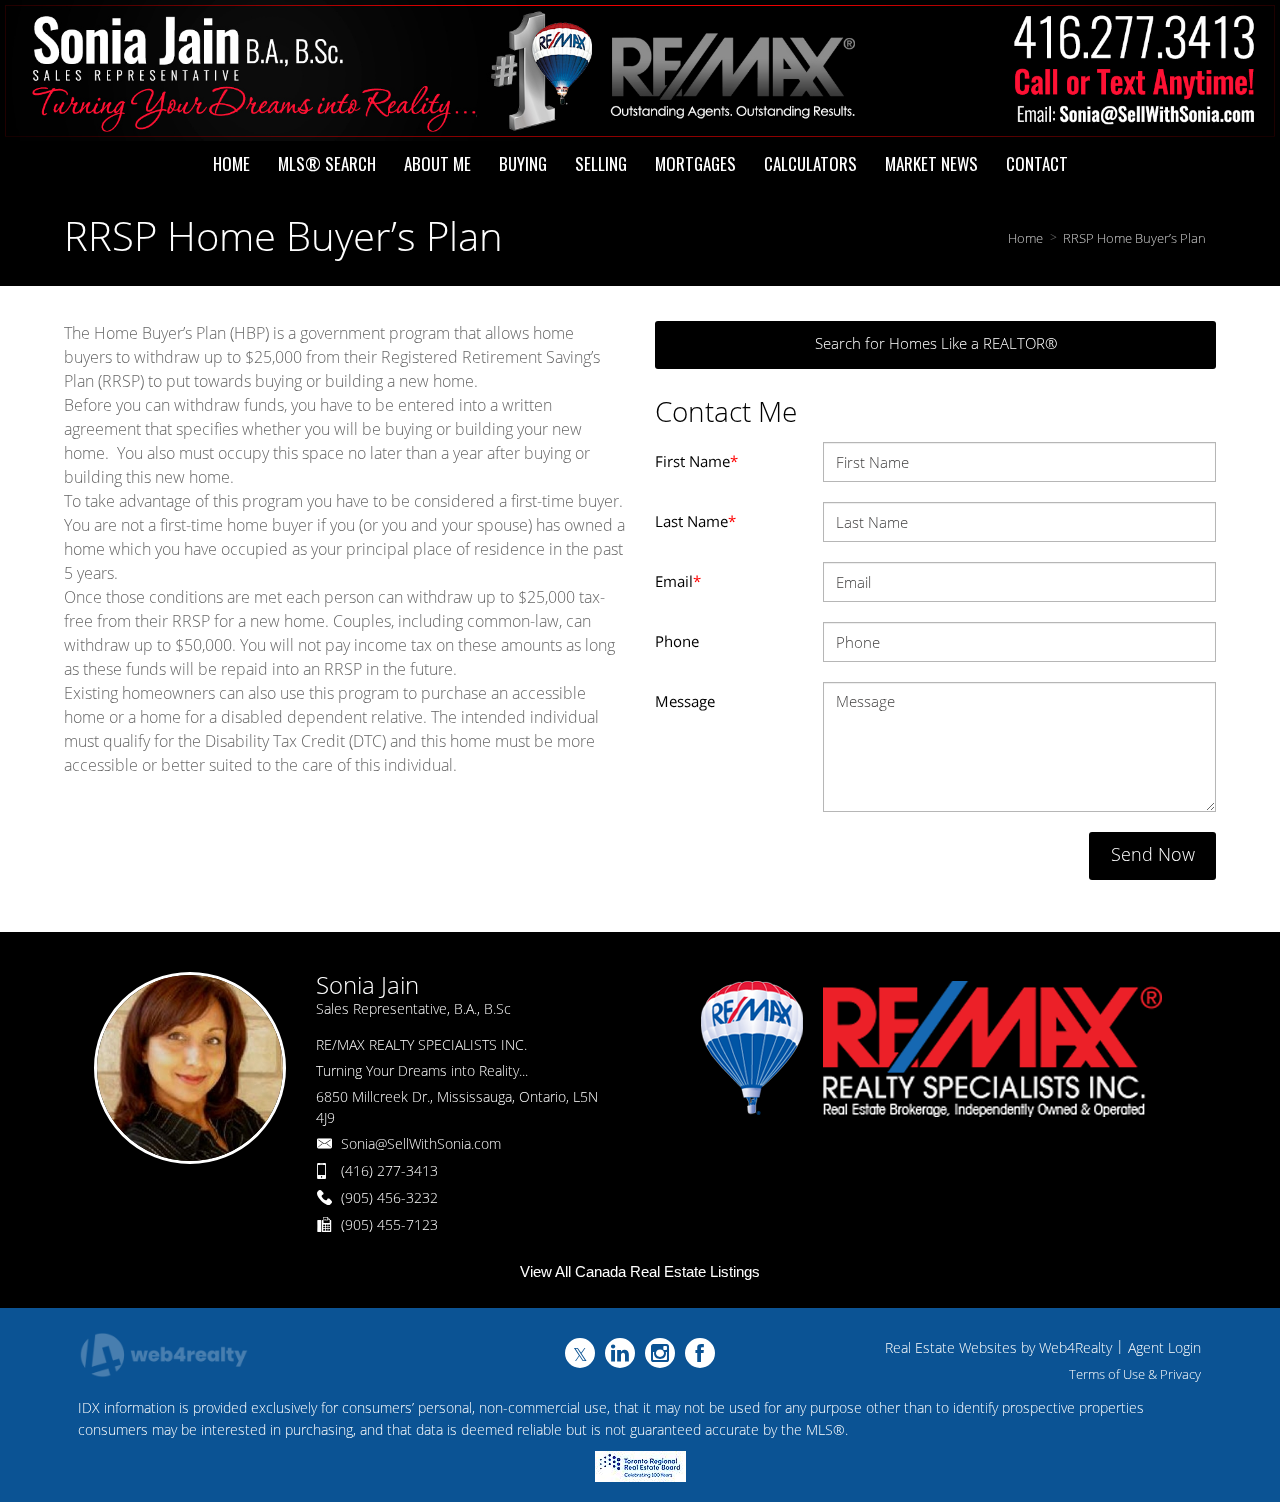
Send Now (1153, 854)
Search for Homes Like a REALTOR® (936, 343)
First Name (696, 461)
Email (678, 581)
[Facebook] (700, 1353)
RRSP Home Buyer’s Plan (1134, 238)
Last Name (695, 521)
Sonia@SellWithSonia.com (421, 1143)
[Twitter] (580, 1353)
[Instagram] (660, 1353)
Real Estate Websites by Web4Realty (998, 1347)
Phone (677, 641)
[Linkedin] (620, 1353)
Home (1025, 238)
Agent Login (1164, 1347)
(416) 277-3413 (389, 1170)
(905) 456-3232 (389, 1197)
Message (685, 701)
